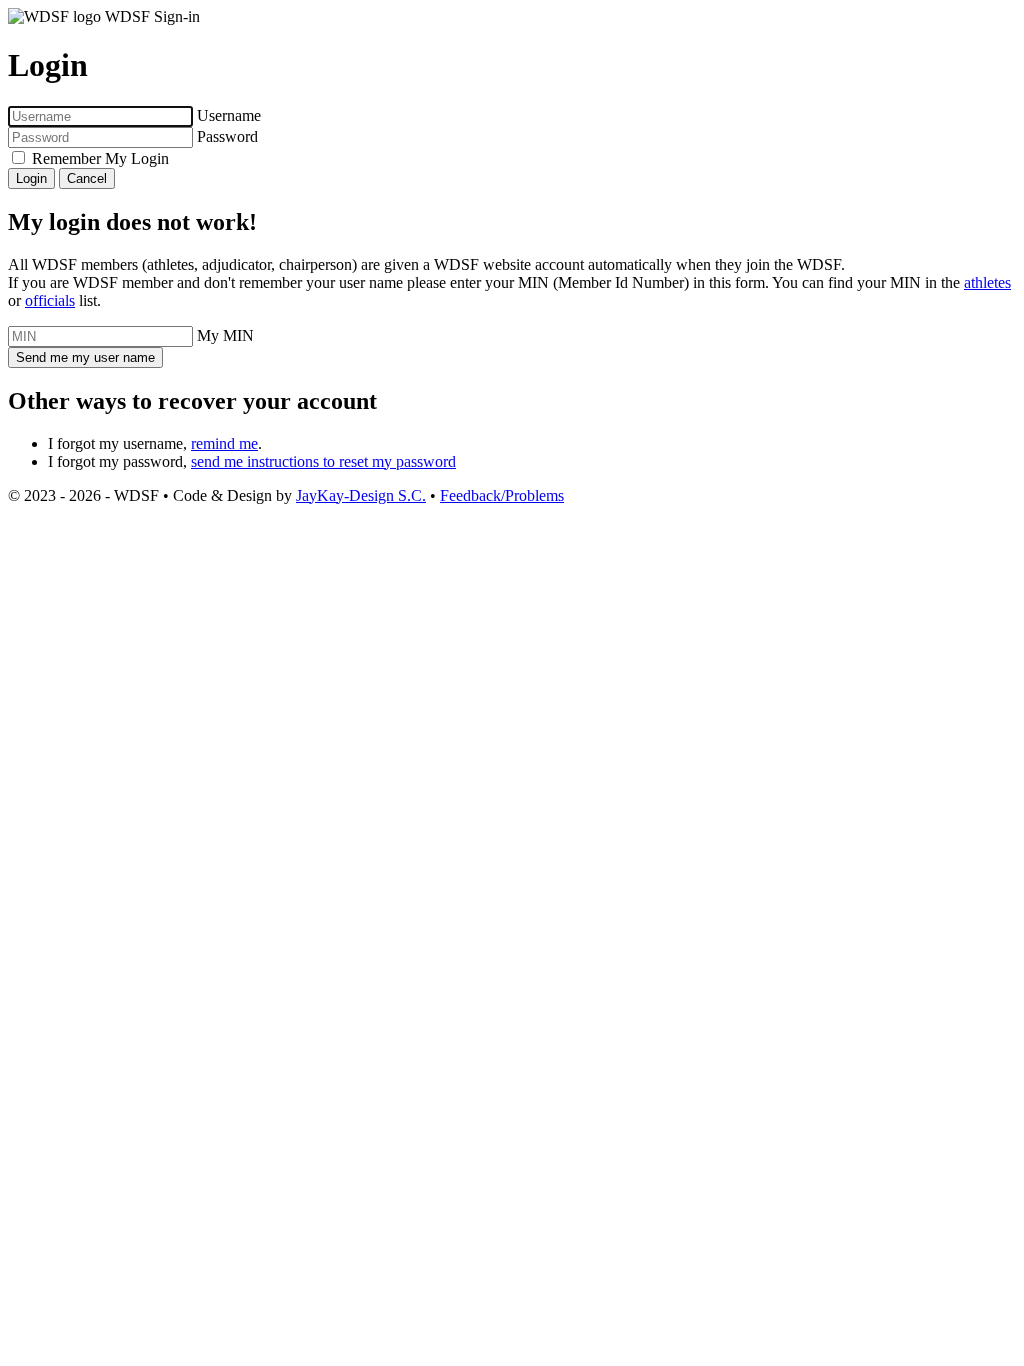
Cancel (87, 178)
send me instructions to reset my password (323, 461)
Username (229, 115)
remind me (224, 443)
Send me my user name (85, 357)
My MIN (225, 335)
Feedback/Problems (502, 495)
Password (227, 136)
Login (31, 178)
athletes (987, 282)
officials (50, 300)
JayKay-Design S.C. (361, 495)
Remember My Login (100, 158)
